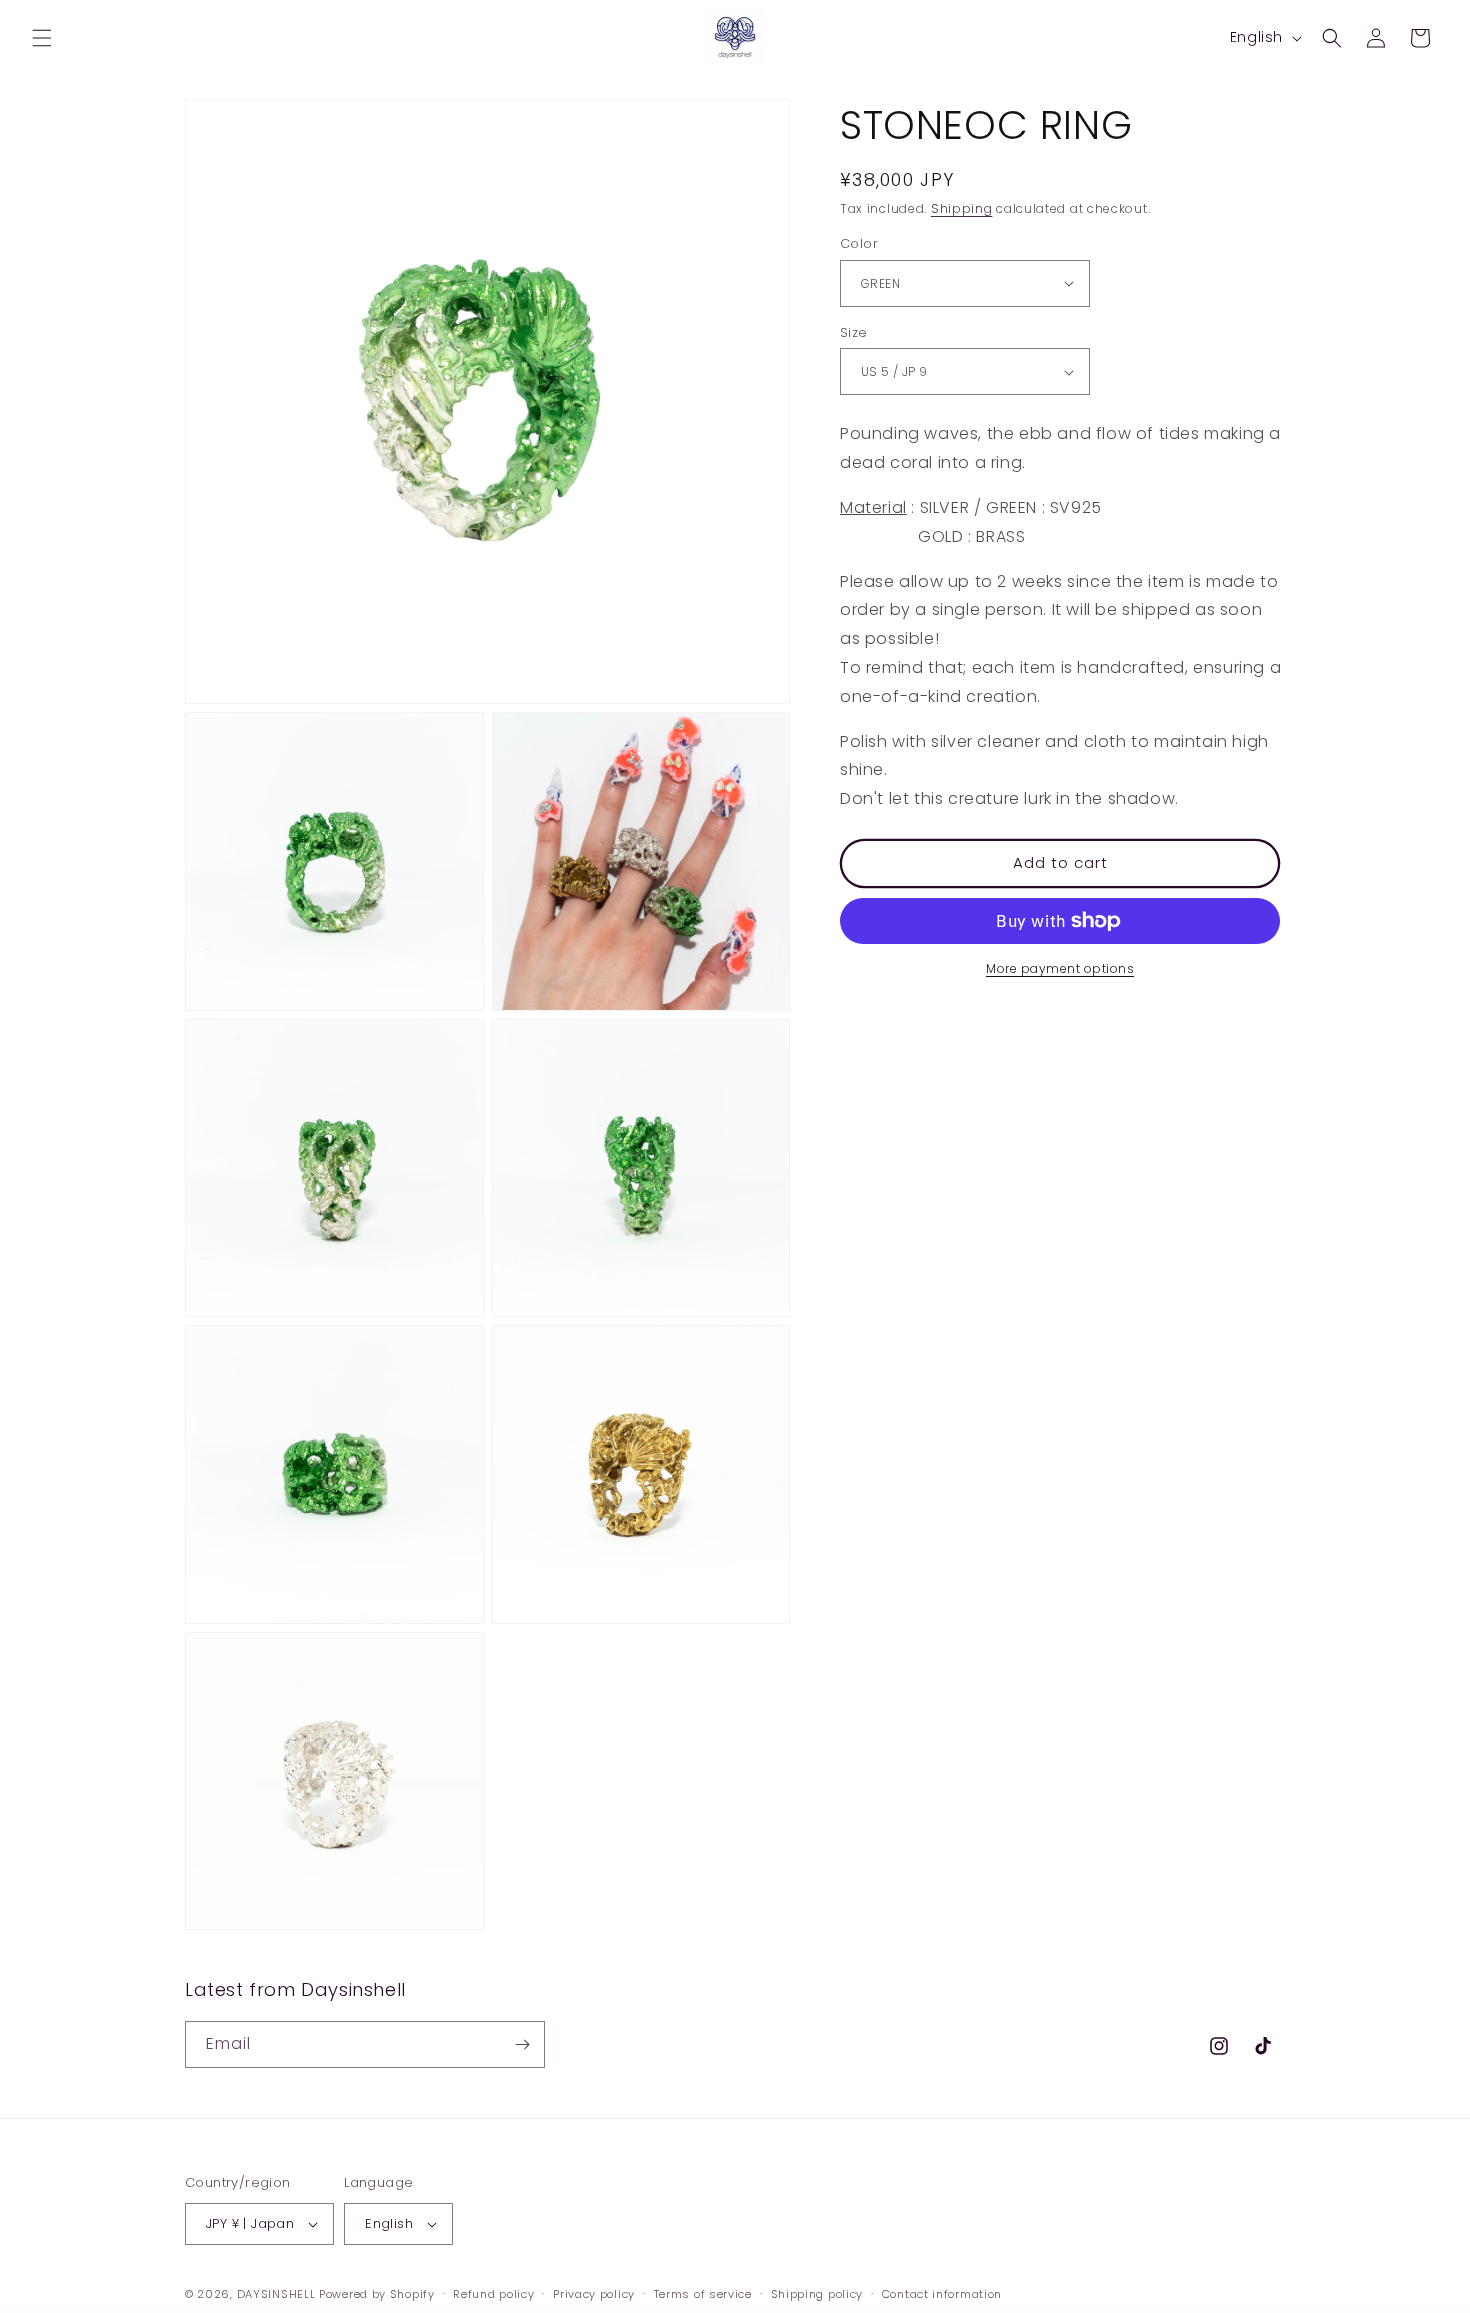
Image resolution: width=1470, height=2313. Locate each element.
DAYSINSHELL (276, 2294)
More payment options (1060, 968)
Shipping (962, 208)
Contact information (942, 2294)
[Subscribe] (522, 2044)
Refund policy (493, 2294)
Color (859, 243)
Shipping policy (817, 2294)
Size (854, 332)
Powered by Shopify (377, 2294)
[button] (42, 38)
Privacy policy (594, 2294)
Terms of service (703, 2294)
